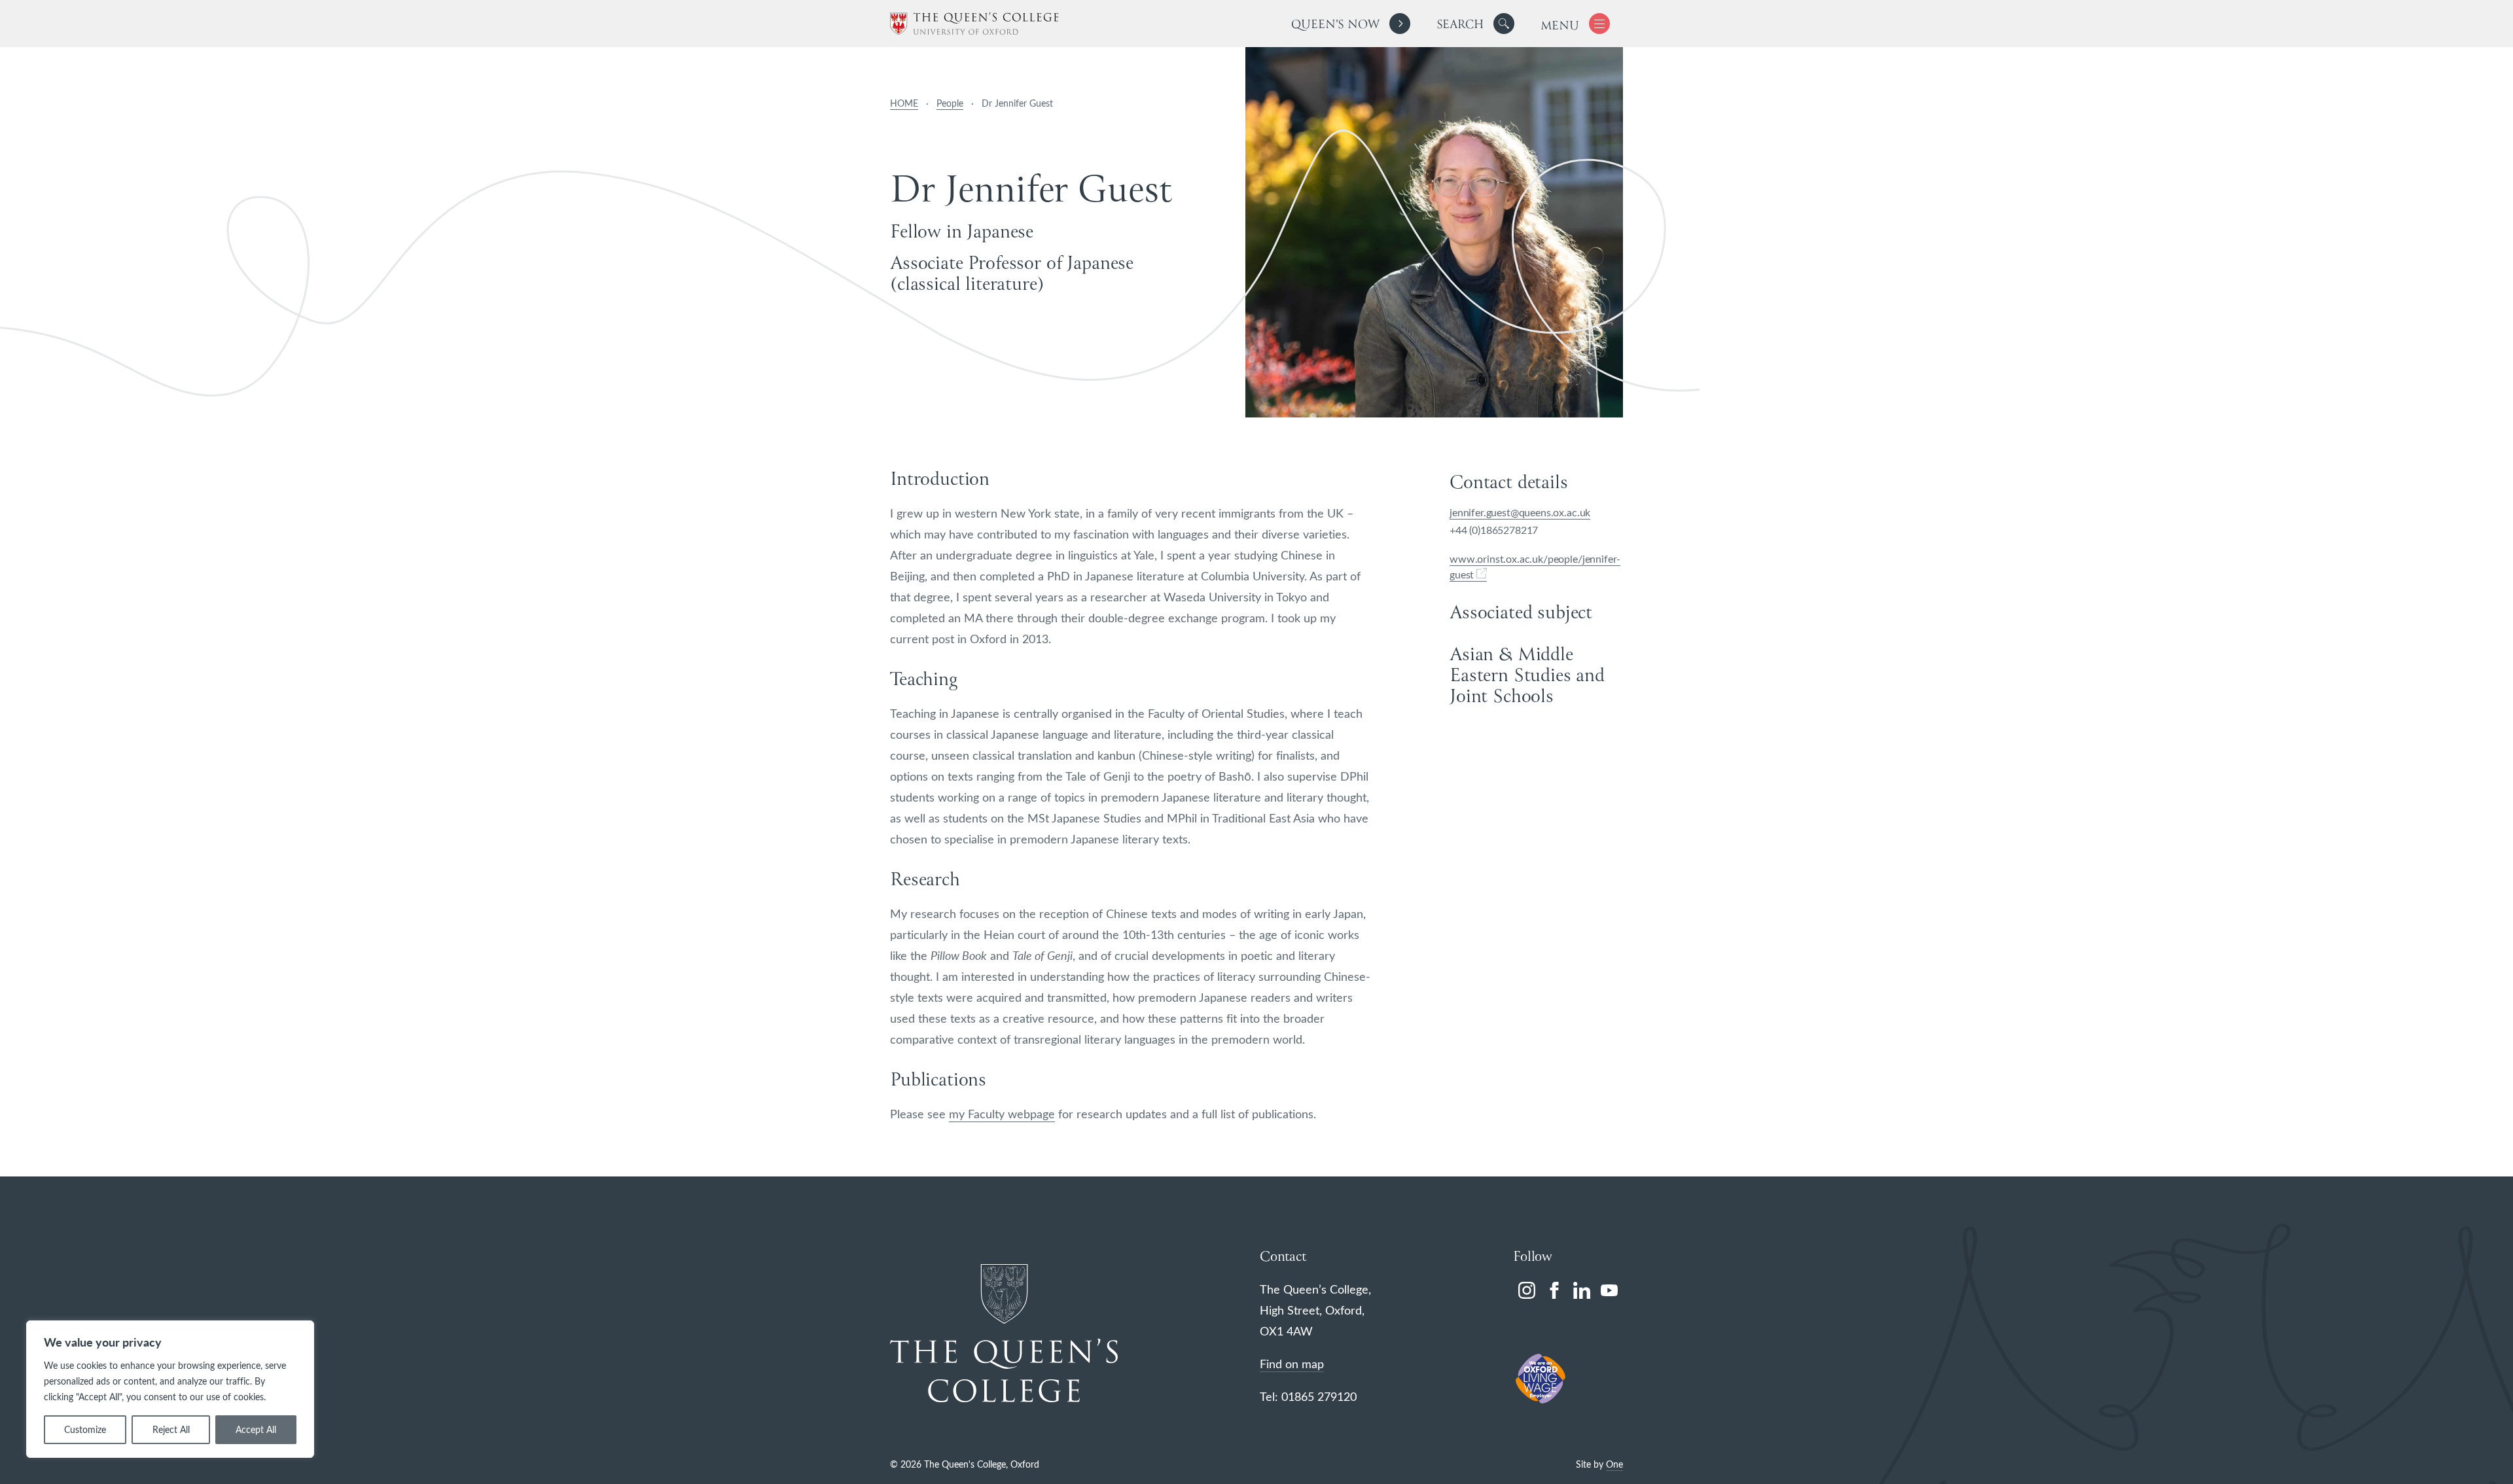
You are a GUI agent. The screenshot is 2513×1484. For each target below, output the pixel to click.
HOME (904, 103)
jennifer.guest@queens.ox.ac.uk (1520, 512)
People (950, 103)
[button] (1504, 24)
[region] (170, 1389)
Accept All (256, 1429)
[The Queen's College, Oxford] (974, 24)
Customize (85, 1429)
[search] (1475, 24)
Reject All (171, 1429)
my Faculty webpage (1002, 1114)
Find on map (1292, 1364)
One (1614, 1464)
